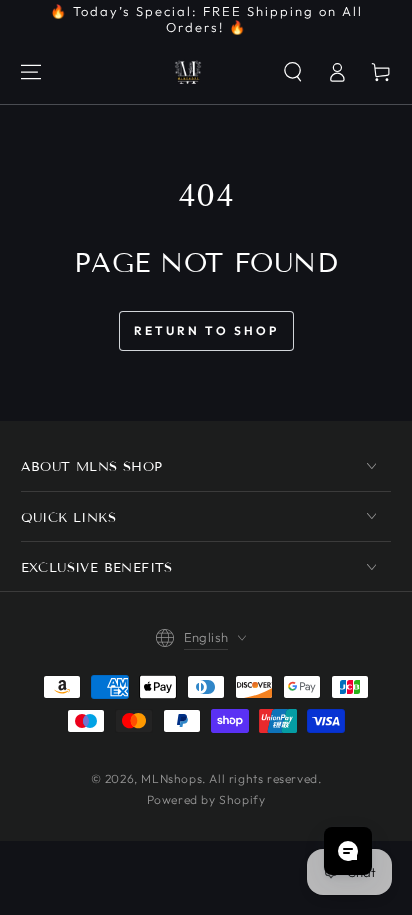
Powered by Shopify (206, 799)
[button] (293, 72)
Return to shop (206, 330)
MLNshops (171, 778)
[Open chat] (348, 851)
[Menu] (31, 72)
